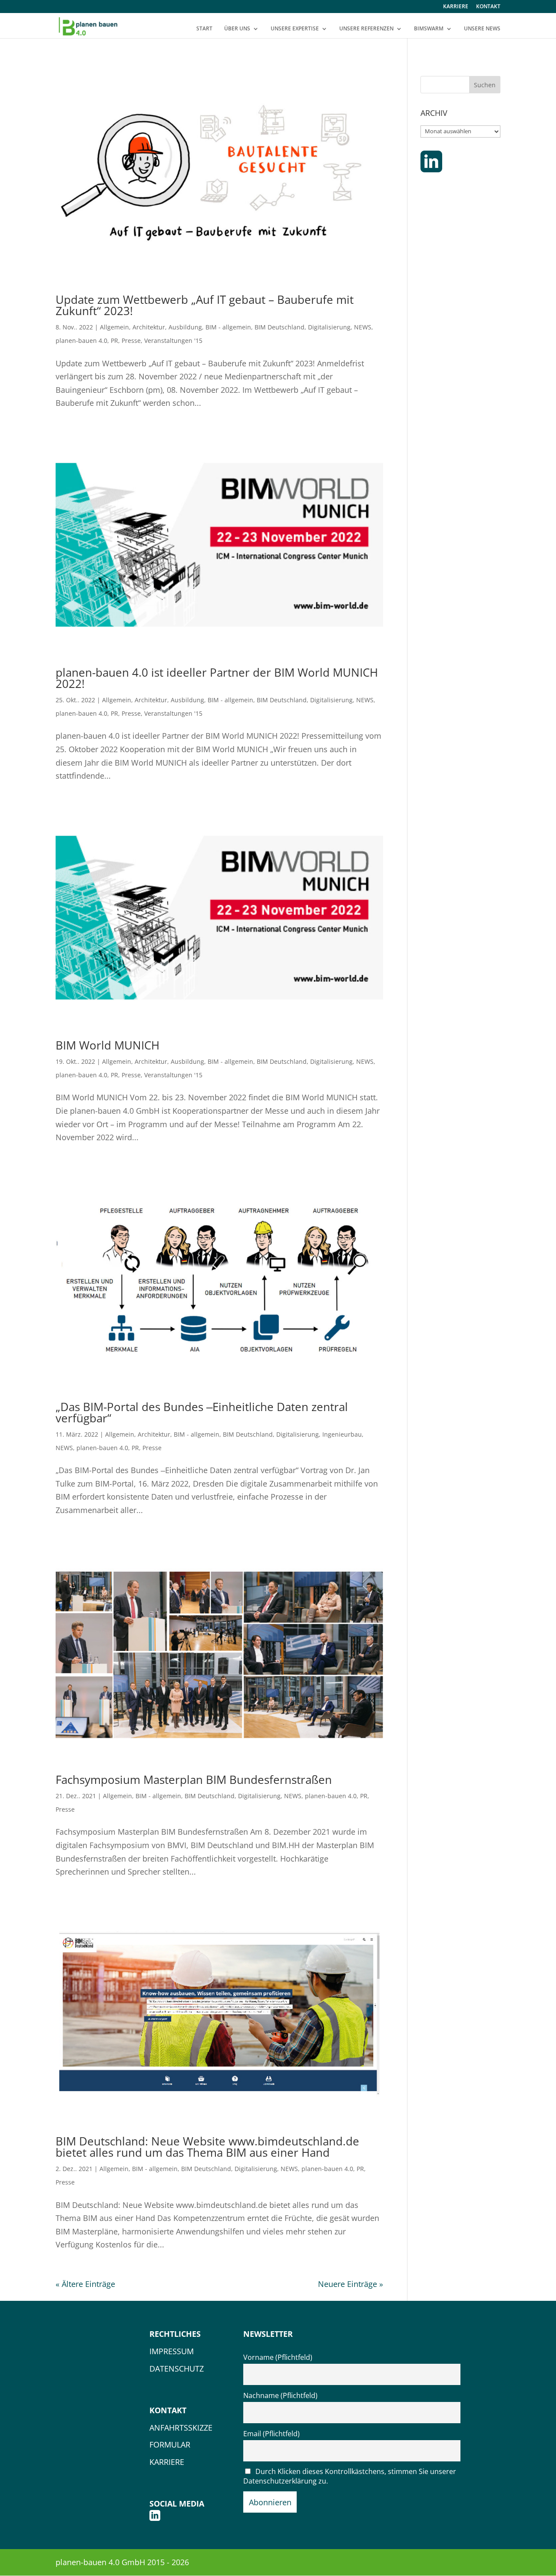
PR (114, 341)
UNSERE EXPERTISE (295, 29)
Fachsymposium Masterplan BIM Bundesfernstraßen (194, 1780)
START (204, 29)
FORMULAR (170, 2444)
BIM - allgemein (228, 327)
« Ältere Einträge (85, 2284)
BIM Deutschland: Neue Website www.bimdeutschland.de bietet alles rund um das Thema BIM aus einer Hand (207, 2147)
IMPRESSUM (172, 2351)
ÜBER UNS (237, 29)
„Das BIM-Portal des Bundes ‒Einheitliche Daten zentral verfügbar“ (202, 1412)
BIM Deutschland (280, 327)
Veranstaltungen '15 (173, 341)
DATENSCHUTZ (177, 2369)
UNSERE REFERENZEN (366, 29)
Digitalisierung (329, 327)
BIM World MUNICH (108, 1045)
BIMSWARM (429, 29)
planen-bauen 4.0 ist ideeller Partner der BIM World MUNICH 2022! (217, 678)
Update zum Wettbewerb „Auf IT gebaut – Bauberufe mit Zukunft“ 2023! (205, 305)
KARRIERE (456, 7)
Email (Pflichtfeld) (271, 2434)
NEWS (363, 327)
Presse (131, 341)
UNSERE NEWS (482, 29)
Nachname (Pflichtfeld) (280, 2395)
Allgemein (114, 327)
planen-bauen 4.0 (81, 341)
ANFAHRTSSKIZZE (181, 2428)
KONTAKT (488, 7)
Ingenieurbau (342, 1434)
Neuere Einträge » (351, 2284)
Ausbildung (185, 327)
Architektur (149, 327)
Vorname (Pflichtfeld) (278, 2357)
